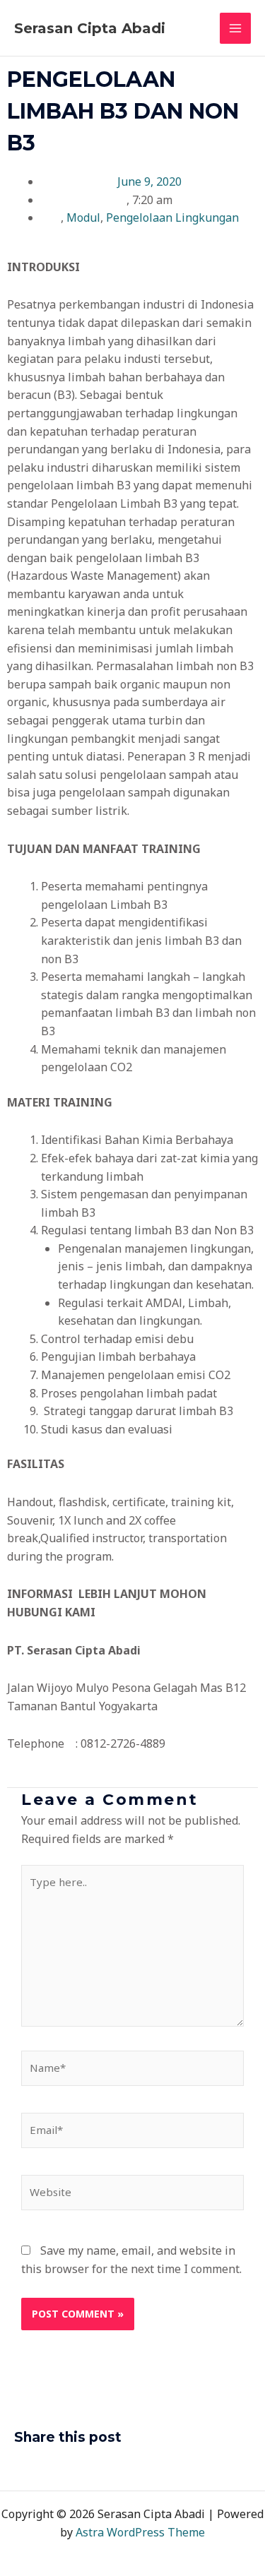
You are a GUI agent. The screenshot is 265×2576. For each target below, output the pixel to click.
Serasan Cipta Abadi (90, 28)
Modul (83, 217)
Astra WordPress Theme (140, 2532)
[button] (18, 2467)
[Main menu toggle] (235, 28)
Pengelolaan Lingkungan (172, 217)
